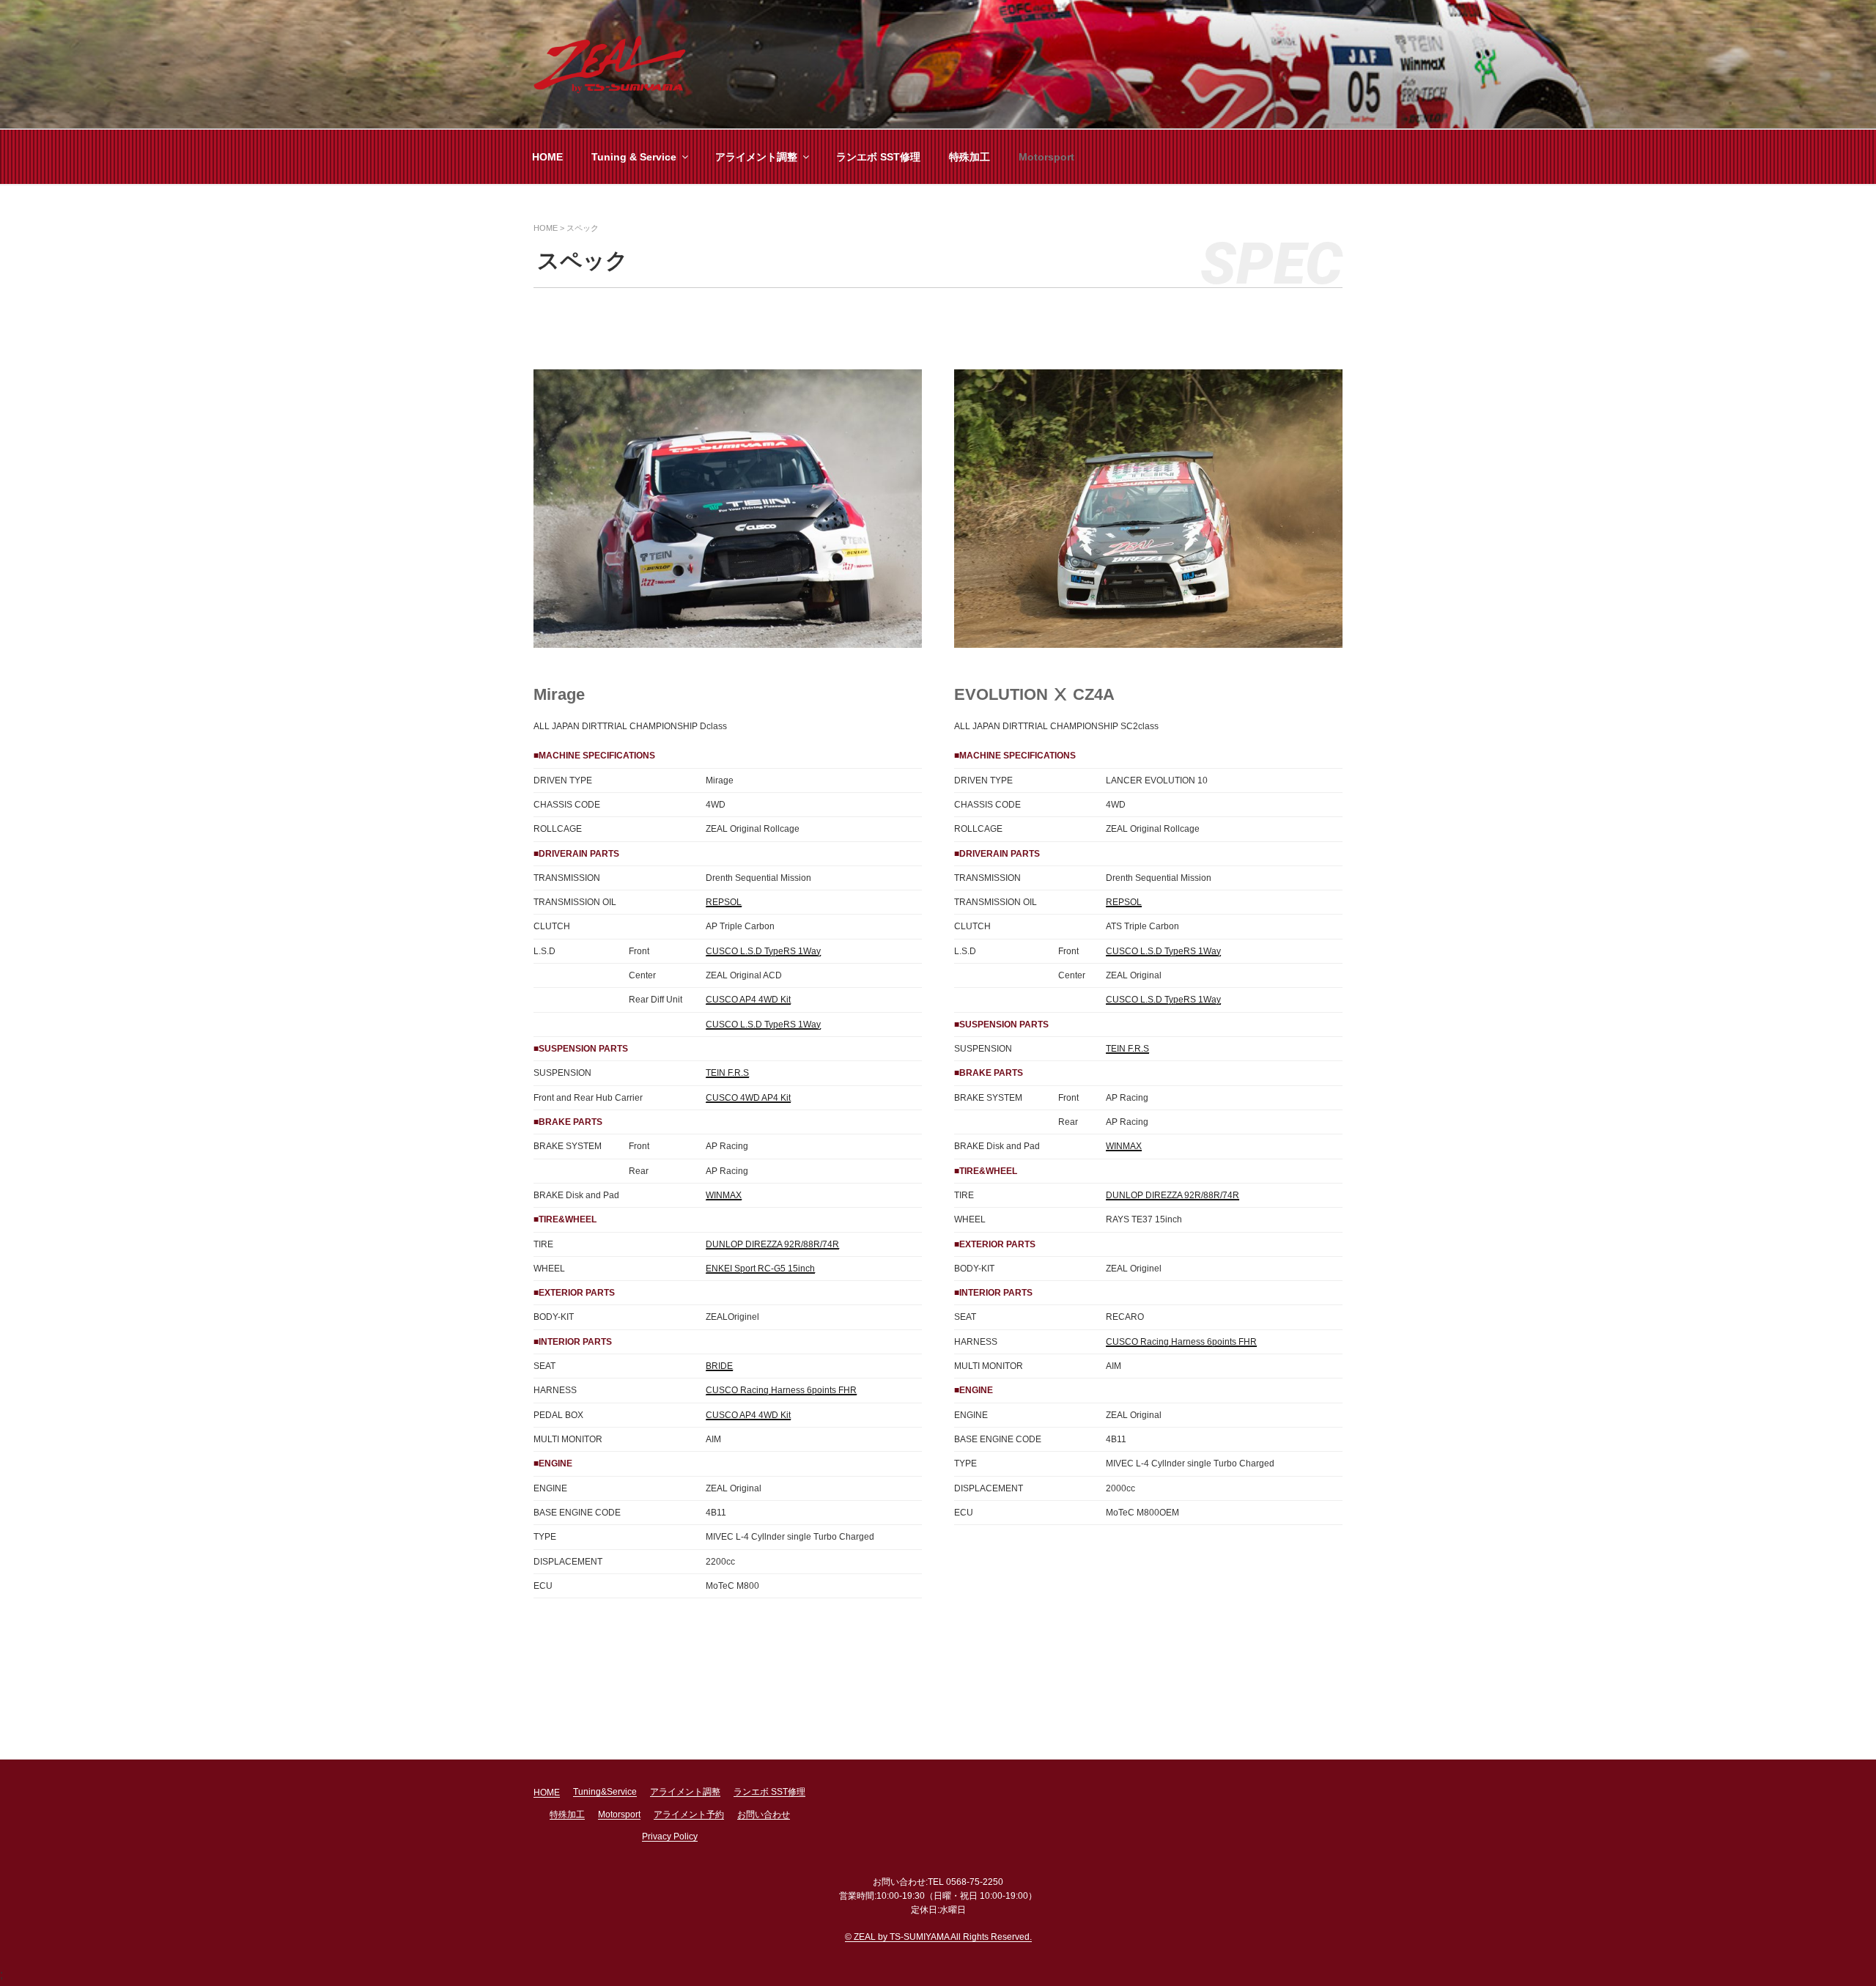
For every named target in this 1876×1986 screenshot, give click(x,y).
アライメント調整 (756, 157)
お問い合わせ (764, 1815)
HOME (547, 157)
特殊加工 (970, 157)
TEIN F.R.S (727, 1073)
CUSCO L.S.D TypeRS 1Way (763, 951)
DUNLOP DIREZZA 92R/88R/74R (772, 1244)
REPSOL (724, 902)
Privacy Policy (670, 1837)
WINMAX (724, 1195)
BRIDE (719, 1366)
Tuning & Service (634, 157)
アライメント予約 (689, 1815)
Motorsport (1046, 157)
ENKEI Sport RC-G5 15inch (760, 1269)
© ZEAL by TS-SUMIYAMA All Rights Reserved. (938, 1937)
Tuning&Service (605, 1792)
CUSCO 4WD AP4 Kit (748, 1098)
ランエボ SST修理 (878, 157)
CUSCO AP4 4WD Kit (748, 1000)
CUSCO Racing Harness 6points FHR (781, 1390)
